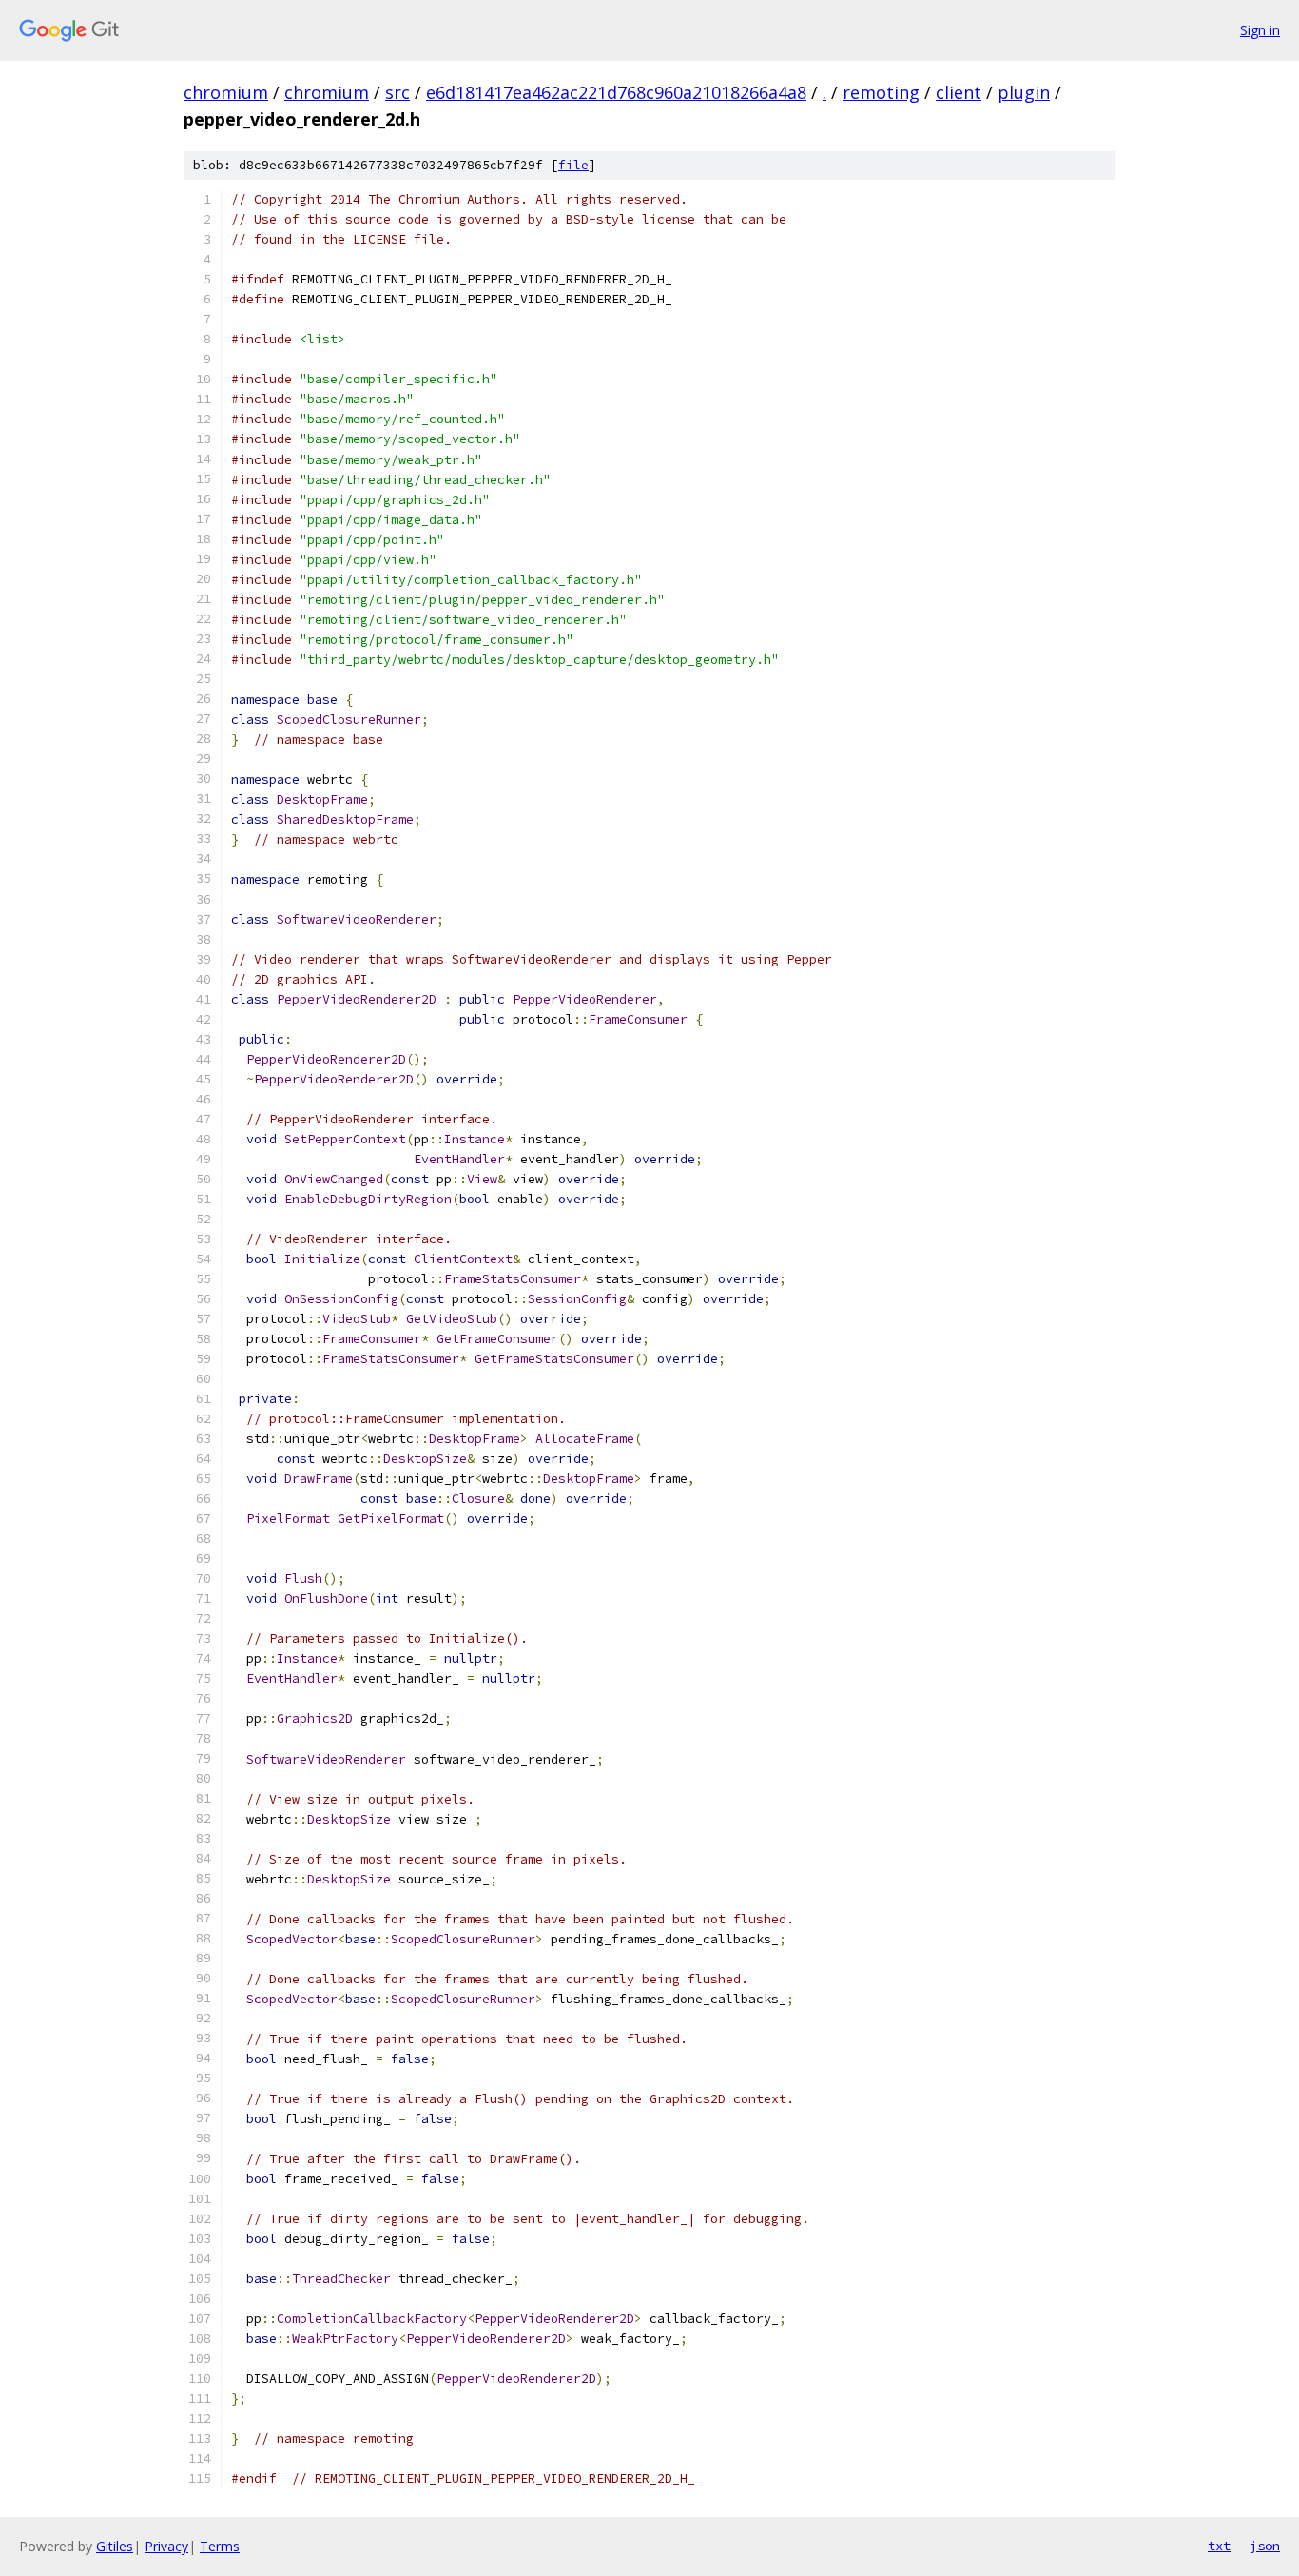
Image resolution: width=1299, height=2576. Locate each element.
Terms (220, 2546)
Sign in (1260, 30)
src (397, 92)
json (1265, 2546)
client (959, 92)
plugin (1024, 92)
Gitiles (115, 2546)
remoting (881, 92)
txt (1219, 2546)
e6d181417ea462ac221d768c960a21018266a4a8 (616, 92)
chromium (226, 92)
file (573, 165)
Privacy (166, 2546)
